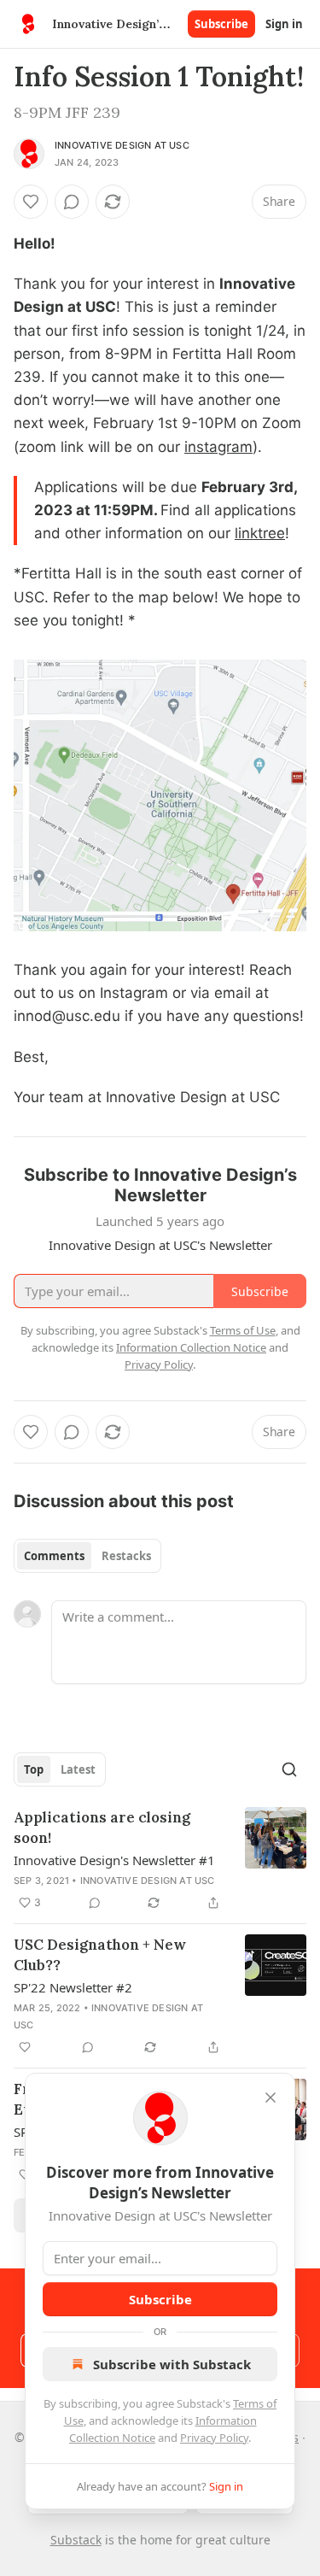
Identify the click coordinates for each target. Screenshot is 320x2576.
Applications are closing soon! (102, 1828)
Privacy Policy (214, 2438)
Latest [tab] (78, 1769)
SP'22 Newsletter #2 (73, 1987)
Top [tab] (34, 1769)
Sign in (284, 24)
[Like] (31, 202)
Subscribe (221, 24)
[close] (271, 2098)
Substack (76, 2540)
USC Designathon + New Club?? (100, 1955)
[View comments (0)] (72, 202)
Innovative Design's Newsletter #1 (114, 1860)
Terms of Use (243, 1330)
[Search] (289, 1769)
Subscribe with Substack (172, 2364)
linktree (260, 533)
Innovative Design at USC (122, 145)
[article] (160, 1860)
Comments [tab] (54, 1556)
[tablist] (87, 1556)
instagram (218, 447)
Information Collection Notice (191, 1347)
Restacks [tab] (126, 1556)
